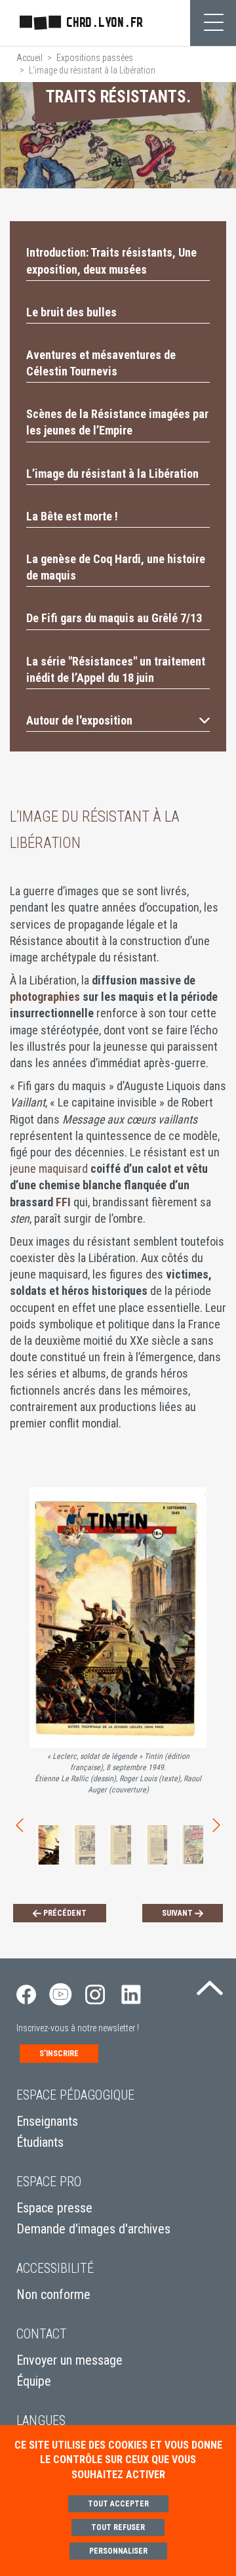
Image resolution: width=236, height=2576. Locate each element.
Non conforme (53, 2294)
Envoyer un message (69, 2360)
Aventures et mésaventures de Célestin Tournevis (101, 363)
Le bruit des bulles (71, 312)
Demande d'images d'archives (93, 2229)
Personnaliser (118, 2551)
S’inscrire (59, 2054)
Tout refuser (118, 2527)
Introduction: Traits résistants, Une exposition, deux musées (111, 261)
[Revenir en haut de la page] (210, 1985)
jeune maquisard (49, 1169)
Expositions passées (95, 58)
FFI (63, 1202)
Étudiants (40, 2142)
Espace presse (54, 2208)
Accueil (29, 58)
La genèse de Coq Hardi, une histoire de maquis (116, 567)
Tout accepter (118, 2504)
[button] (118, 720)
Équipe (34, 2381)
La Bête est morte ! (72, 516)
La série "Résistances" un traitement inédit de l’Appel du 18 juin (116, 669)
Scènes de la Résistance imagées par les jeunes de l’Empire (117, 422)
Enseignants (47, 2121)
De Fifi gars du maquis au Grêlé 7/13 (114, 618)
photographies (46, 997)
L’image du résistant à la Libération (112, 474)
